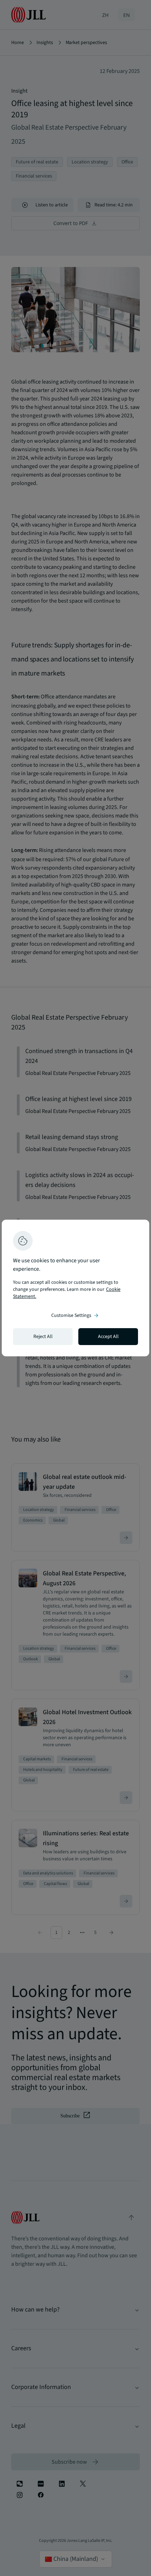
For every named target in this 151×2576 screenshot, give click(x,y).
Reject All (43, 1337)
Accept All (108, 1337)
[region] (75, 1288)
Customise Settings (75, 1315)
